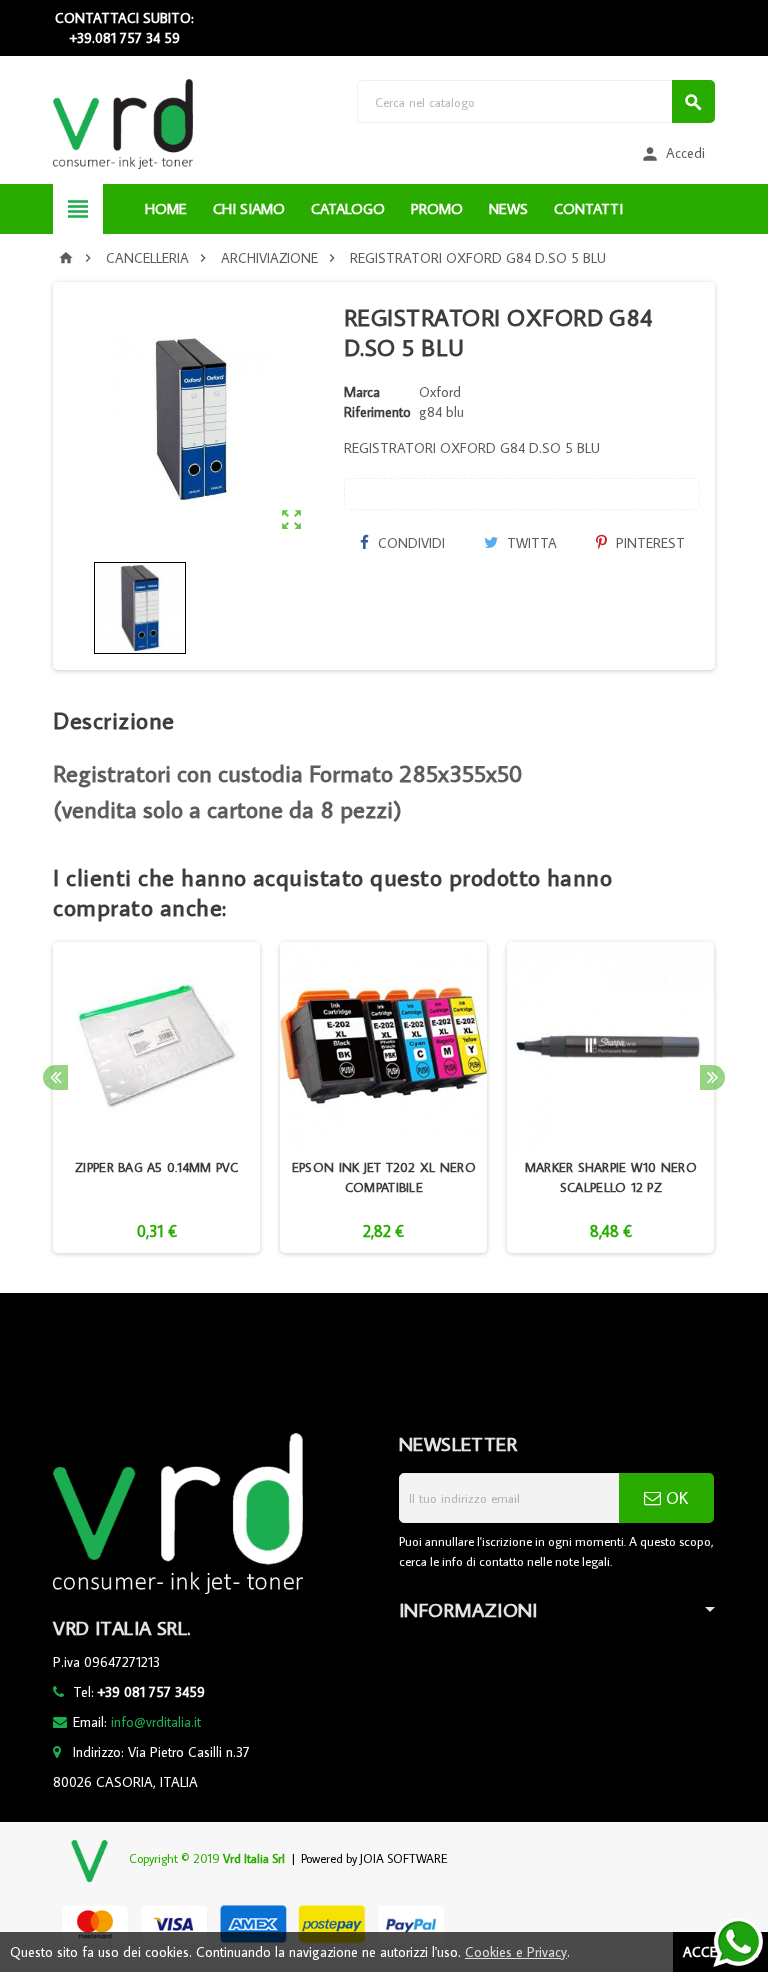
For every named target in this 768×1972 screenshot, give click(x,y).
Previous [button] (55, 1077)
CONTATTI (588, 208)
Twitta (530, 543)
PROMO (437, 208)
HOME (166, 208)
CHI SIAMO (249, 208)
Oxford (440, 392)
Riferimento (377, 412)
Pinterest (648, 543)
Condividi (409, 543)
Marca (362, 392)
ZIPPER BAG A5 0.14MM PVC (156, 1167)
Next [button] (712, 1077)
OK (674, 1498)
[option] (156, 1097)
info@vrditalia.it (156, 1722)
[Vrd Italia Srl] (122, 123)
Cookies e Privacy (516, 1952)
